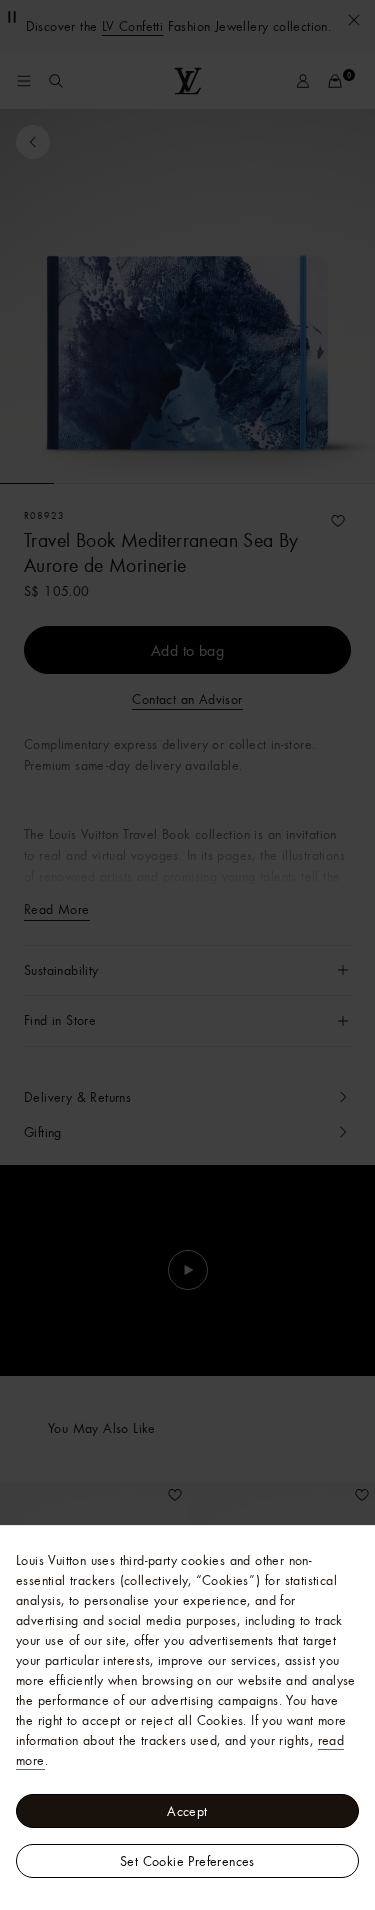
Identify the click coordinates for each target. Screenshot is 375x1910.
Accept (187, 1811)
